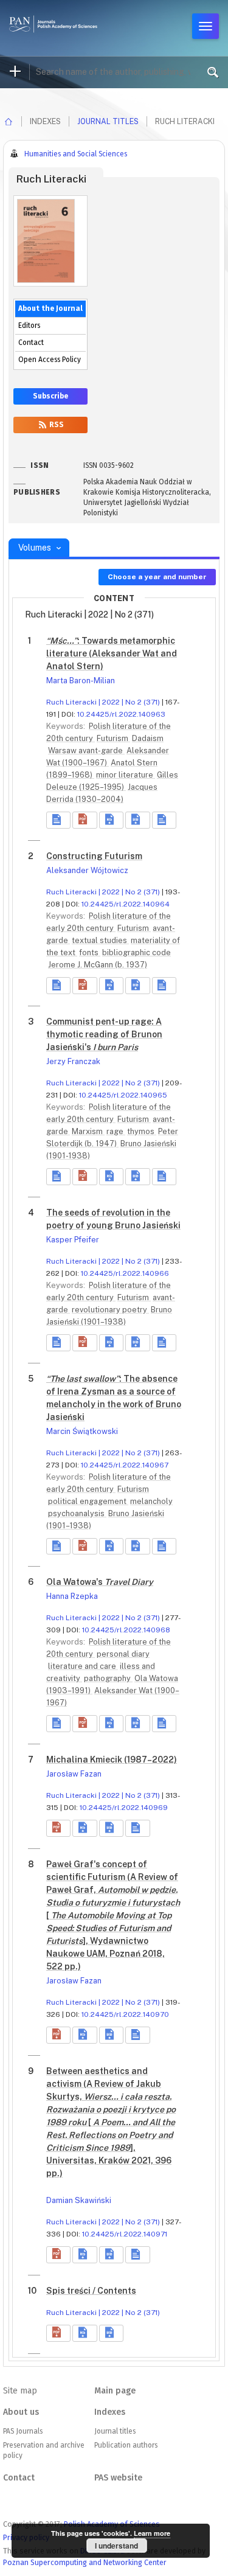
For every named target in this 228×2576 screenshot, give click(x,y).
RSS (56, 425)
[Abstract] (58, 820)
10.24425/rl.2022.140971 (125, 2234)
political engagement (88, 1501)
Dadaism (148, 738)
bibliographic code (136, 952)
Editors (29, 325)
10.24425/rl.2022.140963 (121, 714)
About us (21, 2412)
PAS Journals (23, 2431)
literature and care (83, 1666)
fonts (90, 952)
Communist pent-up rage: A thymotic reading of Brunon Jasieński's (104, 1034)
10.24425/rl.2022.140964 (126, 904)
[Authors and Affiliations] (164, 820)
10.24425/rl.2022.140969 (124, 1808)
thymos (142, 1131)
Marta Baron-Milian (81, 681)
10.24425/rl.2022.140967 (125, 1465)
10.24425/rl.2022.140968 (126, 1630)
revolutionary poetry (110, 1310)
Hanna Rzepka (72, 1596)
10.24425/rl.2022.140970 (125, 2014)
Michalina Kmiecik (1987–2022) (112, 1760)
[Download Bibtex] (137, 820)
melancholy (151, 1501)
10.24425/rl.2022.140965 (123, 1095)
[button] (85, 820)
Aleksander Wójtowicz (87, 870)
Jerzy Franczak (73, 1061)
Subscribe (50, 396)
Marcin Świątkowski (82, 1431)
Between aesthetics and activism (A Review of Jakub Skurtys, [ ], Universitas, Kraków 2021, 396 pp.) (111, 2122)
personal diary (123, 1654)
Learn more (152, 2533)
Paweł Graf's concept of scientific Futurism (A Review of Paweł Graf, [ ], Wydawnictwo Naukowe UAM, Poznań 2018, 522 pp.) (113, 1915)
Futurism (113, 738)
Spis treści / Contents (91, 2291)
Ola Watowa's (100, 1582)
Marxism (88, 1131)
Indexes (110, 2412)
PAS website (118, 2478)
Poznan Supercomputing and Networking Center (85, 2562)
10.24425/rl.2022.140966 (125, 1273)
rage (116, 1131)
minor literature (126, 775)
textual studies (100, 940)
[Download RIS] (111, 820)
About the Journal (50, 308)
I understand (116, 2546)
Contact (31, 343)
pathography (108, 1678)
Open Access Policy (50, 360)
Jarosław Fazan (74, 1774)
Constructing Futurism (94, 856)
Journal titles (108, 121)
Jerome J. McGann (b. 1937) (98, 965)
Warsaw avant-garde (86, 750)
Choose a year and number (157, 577)
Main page (115, 2391)
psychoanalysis (77, 1513)
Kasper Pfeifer (73, 1240)
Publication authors (126, 2445)
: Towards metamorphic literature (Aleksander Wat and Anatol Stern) (112, 653)
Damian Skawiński (79, 2200)
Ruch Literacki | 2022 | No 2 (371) (103, 702)
